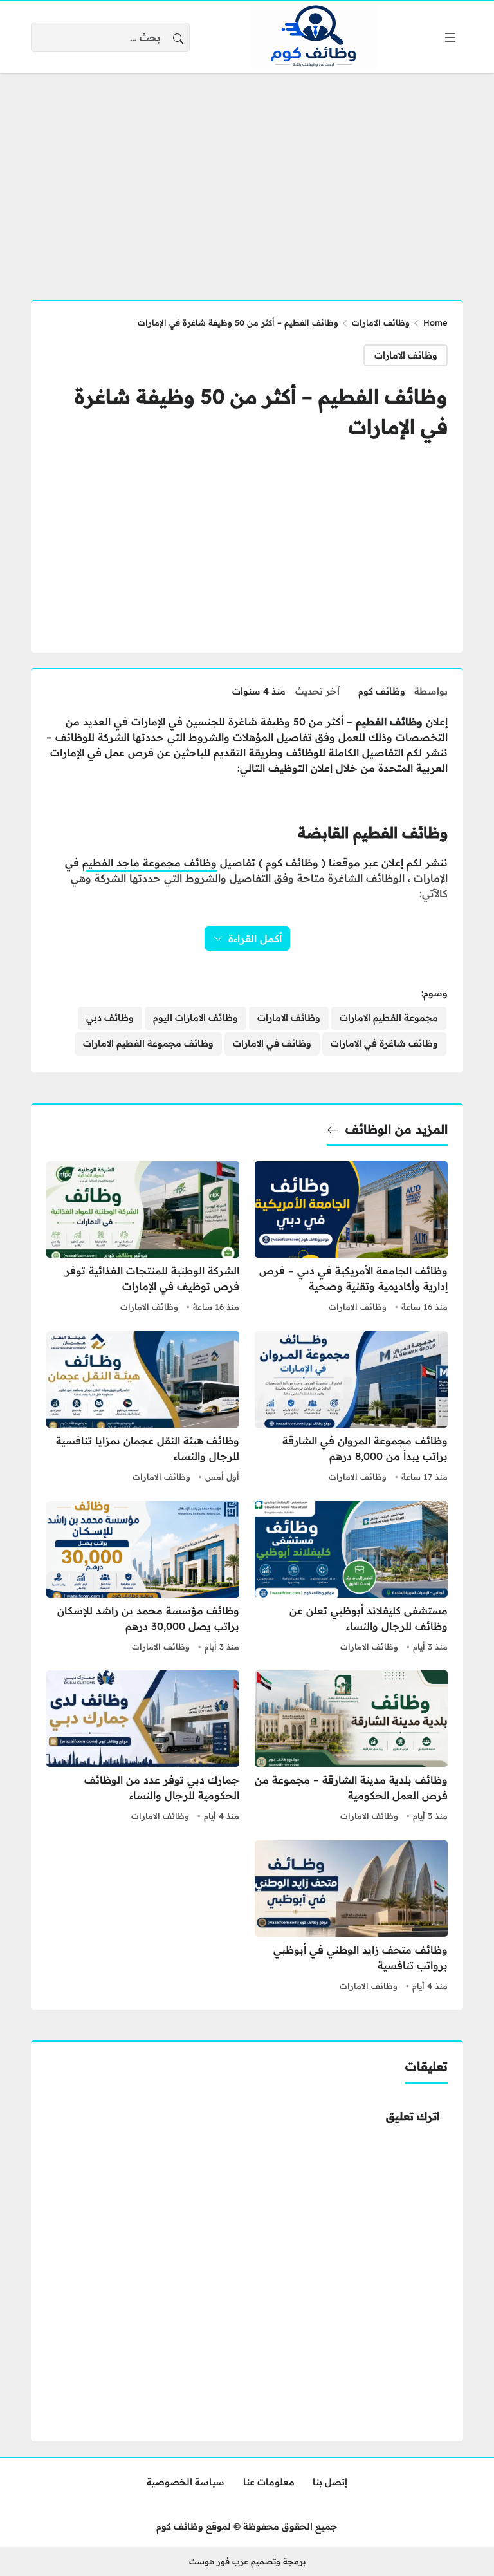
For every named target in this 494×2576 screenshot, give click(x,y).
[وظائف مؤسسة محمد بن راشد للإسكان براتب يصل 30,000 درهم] (143, 1578)
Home (435, 322)
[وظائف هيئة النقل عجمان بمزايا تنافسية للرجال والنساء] (143, 1408)
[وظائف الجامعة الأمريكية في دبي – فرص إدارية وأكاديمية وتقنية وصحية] (351, 1238)
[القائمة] (450, 37)
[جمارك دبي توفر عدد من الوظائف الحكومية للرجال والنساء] (143, 1748)
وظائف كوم (382, 691)
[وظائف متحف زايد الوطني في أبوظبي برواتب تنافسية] (351, 1918)
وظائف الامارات (381, 322)
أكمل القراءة (255, 938)
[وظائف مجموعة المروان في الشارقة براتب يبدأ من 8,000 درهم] (351, 1408)
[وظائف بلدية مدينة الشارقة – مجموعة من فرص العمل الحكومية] (351, 1748)
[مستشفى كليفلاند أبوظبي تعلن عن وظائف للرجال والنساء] (351, 1578)
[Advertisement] (247, 179)
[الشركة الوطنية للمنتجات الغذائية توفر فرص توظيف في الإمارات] (143, 1238)
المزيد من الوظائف (397, 1129)
